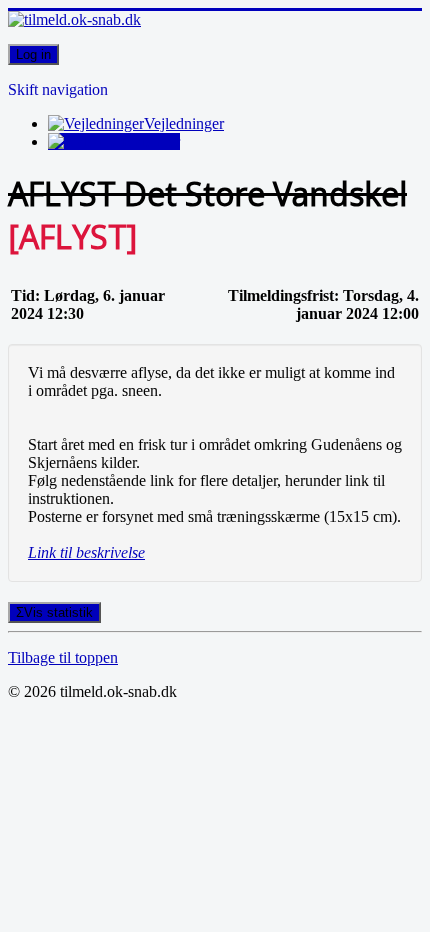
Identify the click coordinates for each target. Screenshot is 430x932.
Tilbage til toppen (63, 657)
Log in (33, 54)
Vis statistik (58, 612)
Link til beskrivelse (86, 552)
